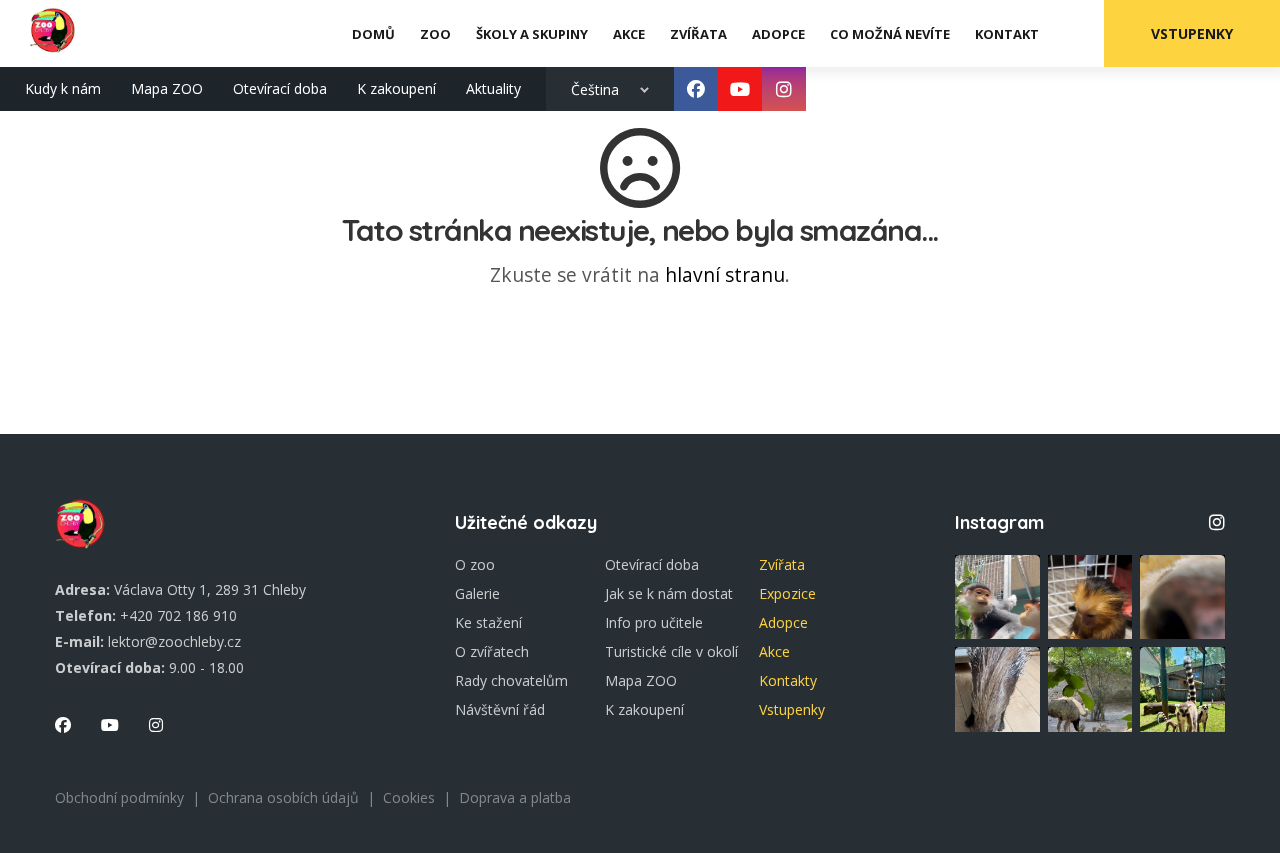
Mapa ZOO (167, 88)
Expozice (787, 593)
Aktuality (493, 88)
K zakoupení (396, 88)
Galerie (477, 593)
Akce (774, 651)
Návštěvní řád (500, 709)
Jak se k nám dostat (669, 593)
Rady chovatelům (511, 680)
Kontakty (788, 680)
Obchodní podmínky (119, 797)
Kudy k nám (63, 88)
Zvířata (782, 564)
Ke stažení (488, 622)
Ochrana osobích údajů (283, 797)
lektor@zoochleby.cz (174, 641)
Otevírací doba (280, 88)
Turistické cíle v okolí (671, 651)
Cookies (409, 797)
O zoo (475, 564)
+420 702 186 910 (178, 615)
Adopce (783, 622)
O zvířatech (492, 651)
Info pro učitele (654, 622)
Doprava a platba (515, 797)
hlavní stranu (725, 274)
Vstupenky (1192, 33)
